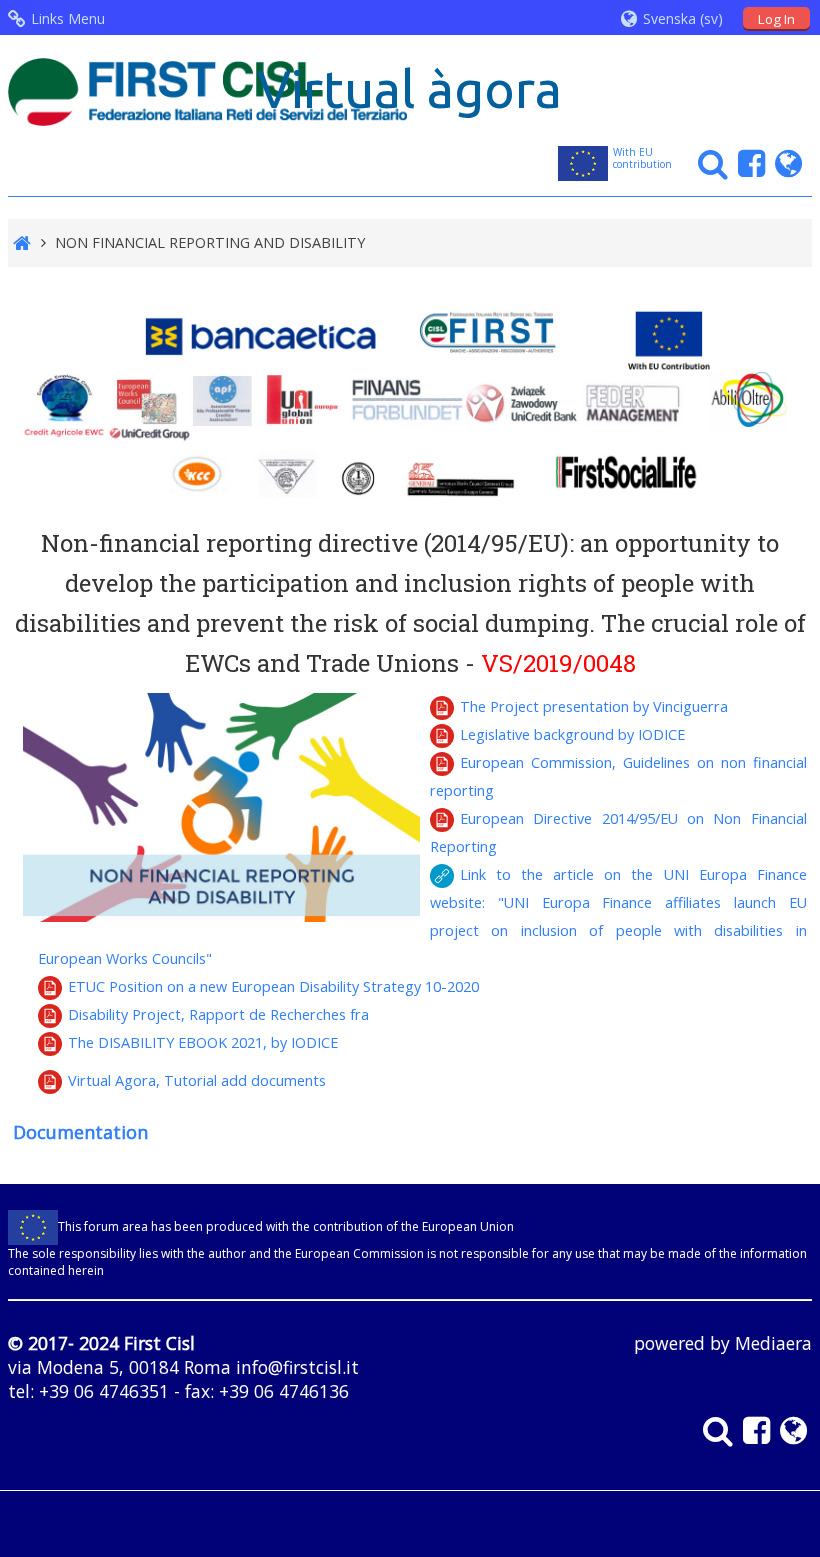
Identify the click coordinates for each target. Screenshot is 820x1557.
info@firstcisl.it (297, 1367)
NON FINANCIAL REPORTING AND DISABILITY (210, 242)
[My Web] (783, 162)
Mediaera (773, 1343)
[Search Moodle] (708, 162)
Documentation (80, 1132)
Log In (776, 19)
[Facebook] (746, 162)
